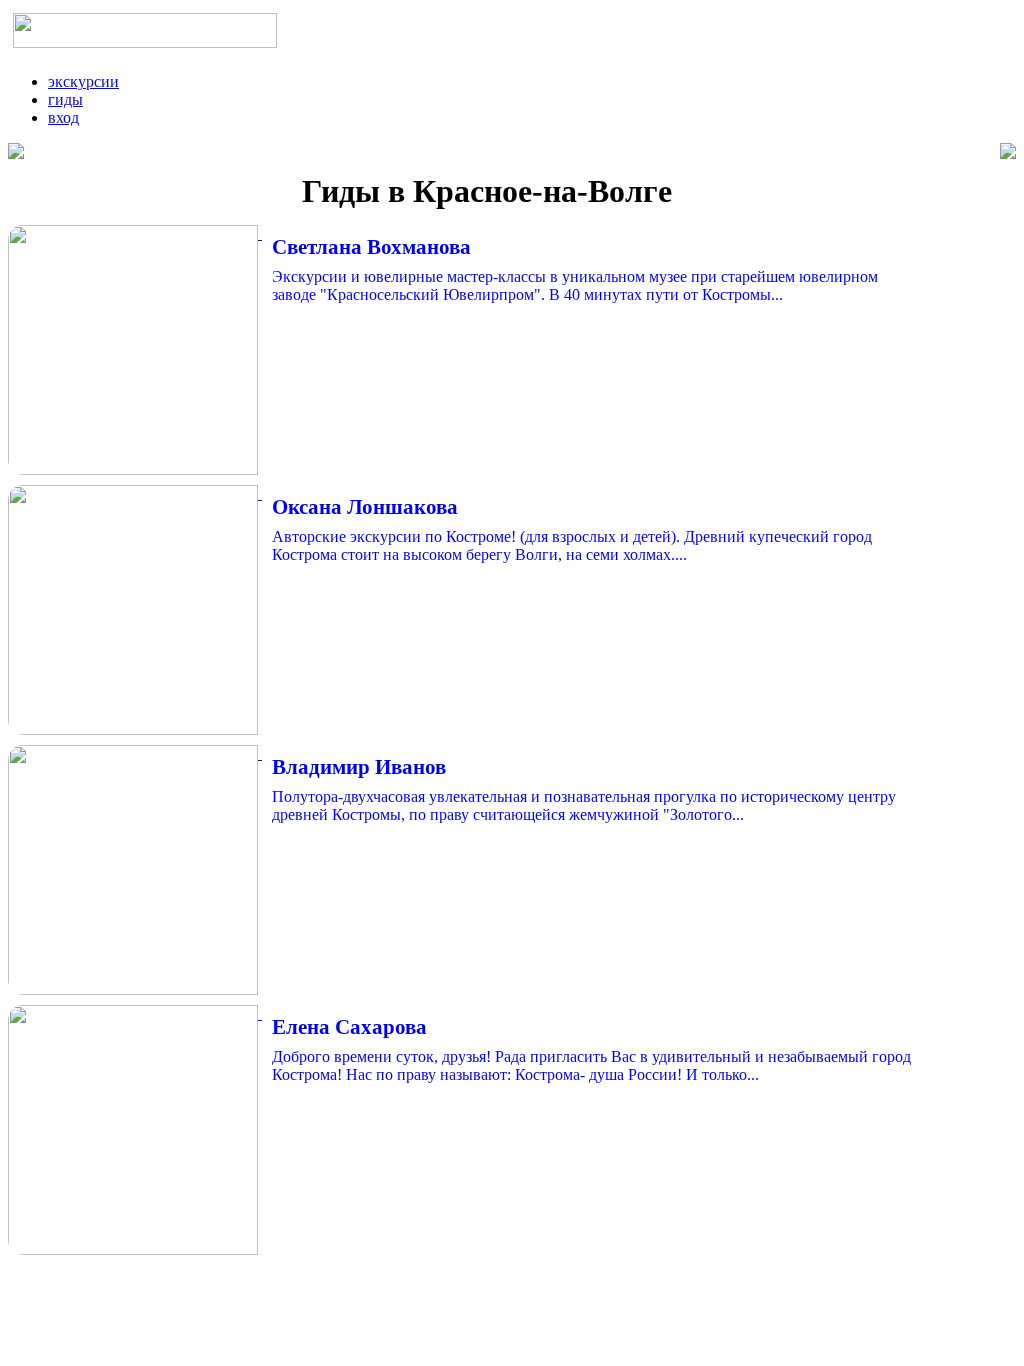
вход (63, 117)
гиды (65, 99)
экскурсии (83, 81)
